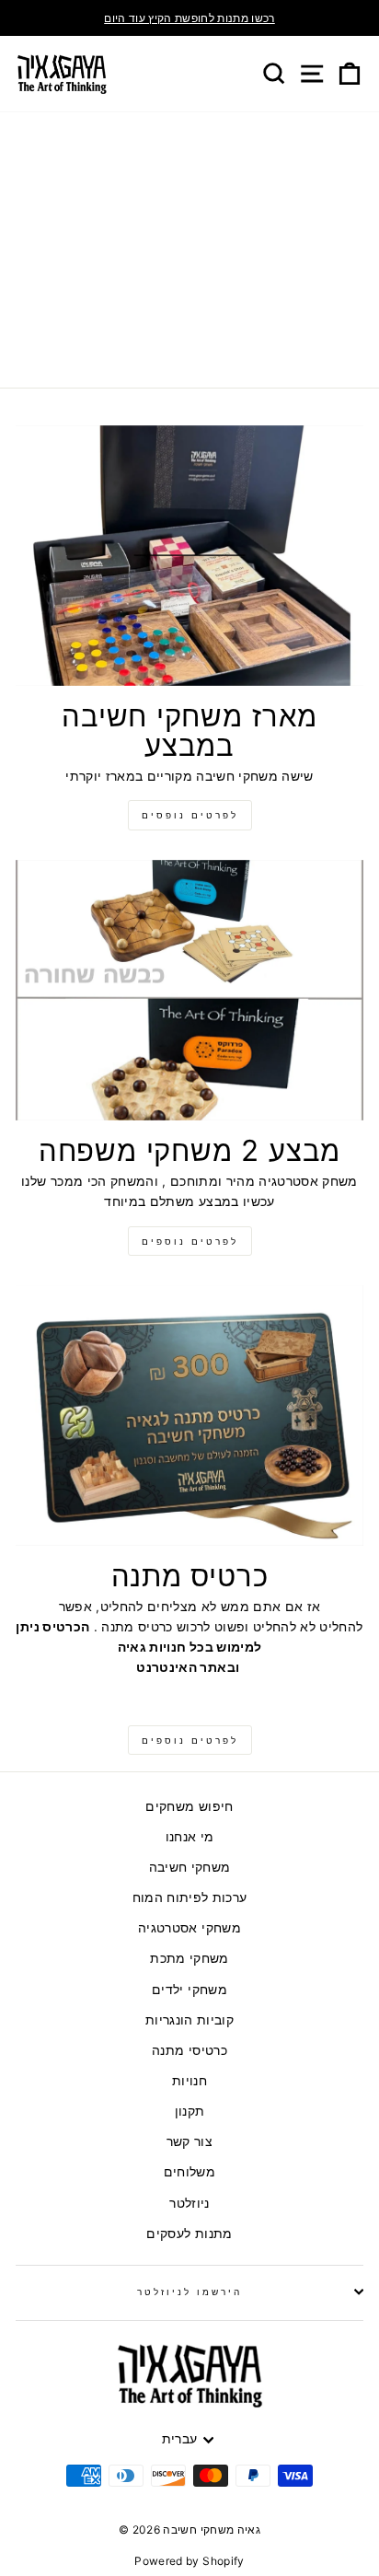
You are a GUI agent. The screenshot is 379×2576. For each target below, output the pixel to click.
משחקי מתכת (189, 1958)
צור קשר (189, 2141)
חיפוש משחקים (189, 1806)
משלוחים (189, 2172)
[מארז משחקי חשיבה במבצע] (189, 556)
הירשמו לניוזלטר (190, 2292)
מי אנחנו (190, 1837)
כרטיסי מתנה (189, 2050)
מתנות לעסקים (189, 2234)
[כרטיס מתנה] (189, 1416)
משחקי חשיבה (190, 1867)
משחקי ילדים (189, 1990)
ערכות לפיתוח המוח (190, 1897)
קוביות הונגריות (189, 2020)
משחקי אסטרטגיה (189, 1928)
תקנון (190, 2111)
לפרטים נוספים (190, 1241)
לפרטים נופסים (190, 815)
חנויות (189, 2081)
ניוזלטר (189, 2203)
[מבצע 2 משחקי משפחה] (189, 991)
